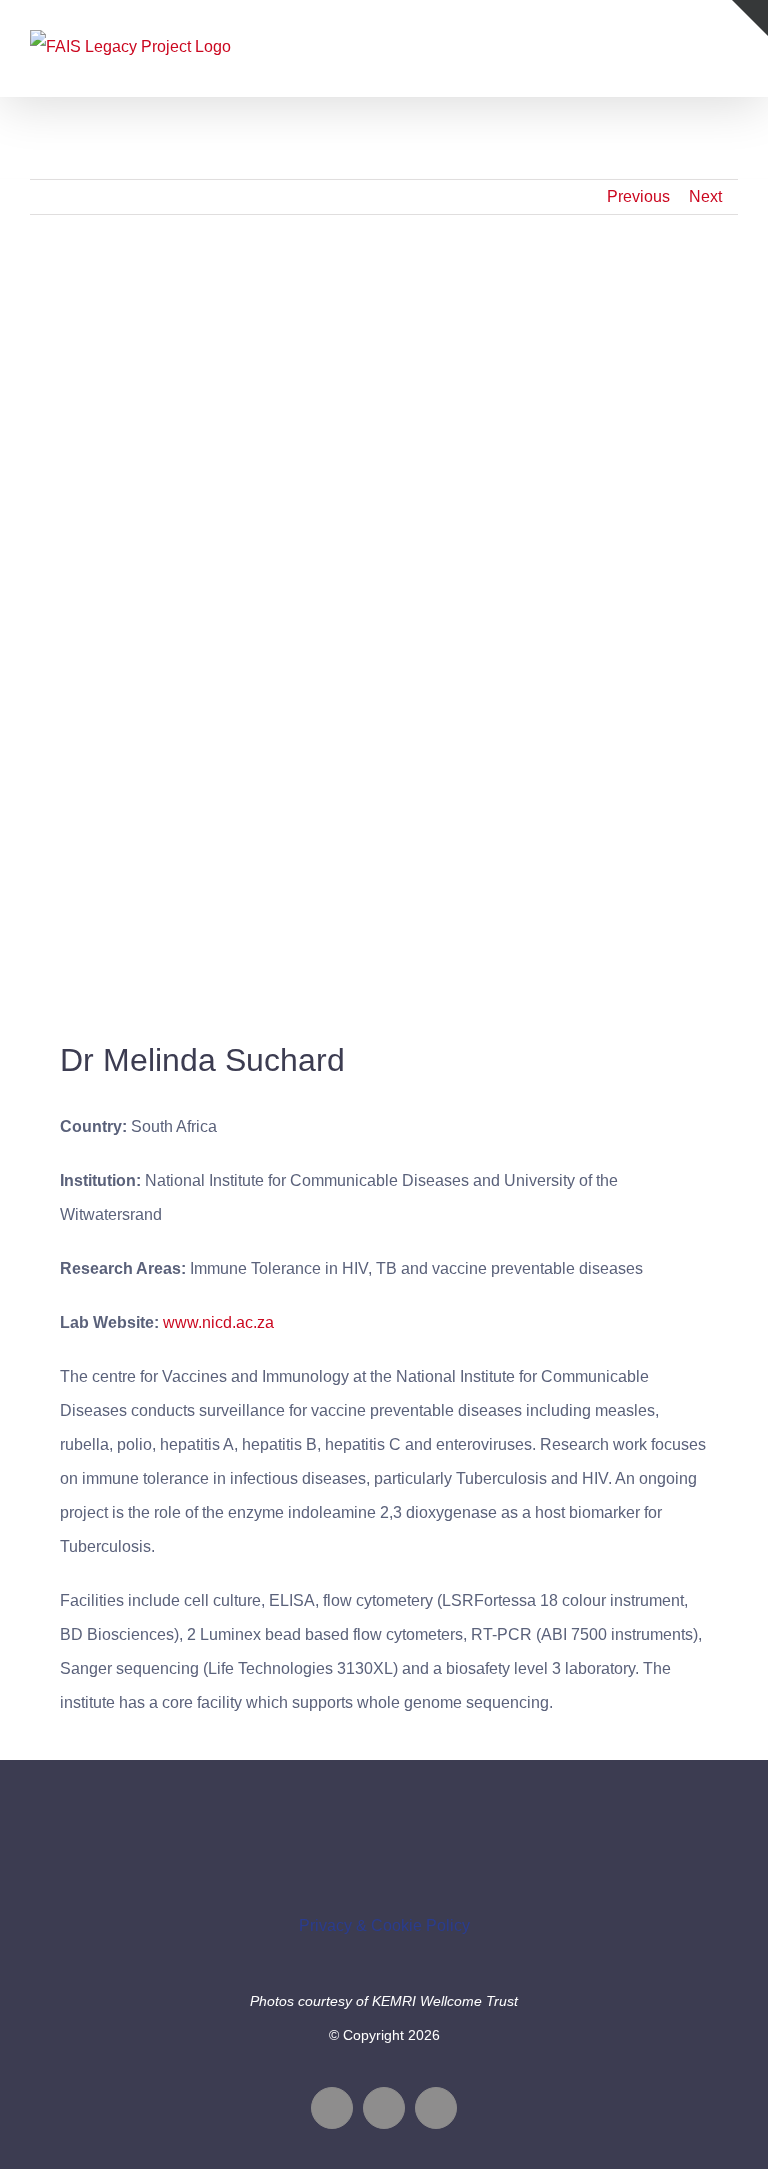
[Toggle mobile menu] (730, 45)
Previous (638, 196)
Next (705, 196)
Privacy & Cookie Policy (384, 1925)
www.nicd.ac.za (218, 1322)
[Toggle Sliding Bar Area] (750, 18)
